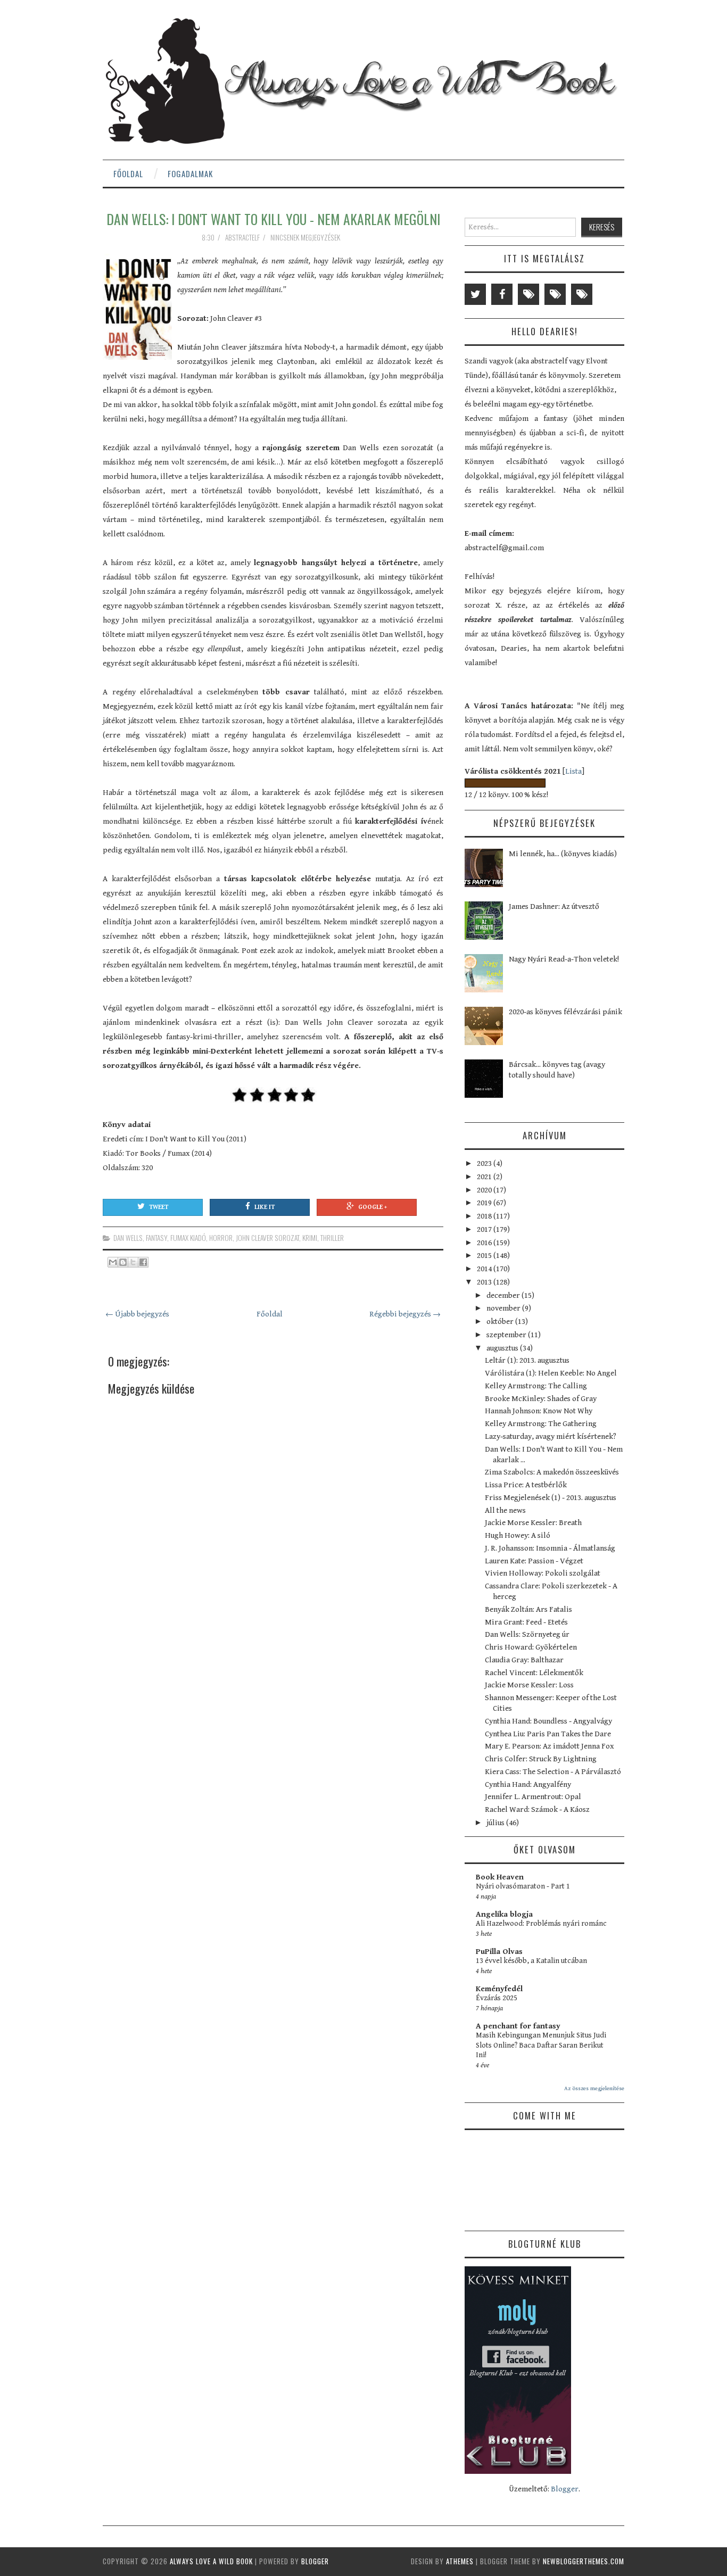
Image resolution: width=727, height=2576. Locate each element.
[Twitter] (475, 294)
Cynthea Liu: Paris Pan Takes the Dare (548, 1734)
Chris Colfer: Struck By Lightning (541, 1759)
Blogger (565, 2489)
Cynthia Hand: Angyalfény (528, 1784)
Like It (265, 1207)
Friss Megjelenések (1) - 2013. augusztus (551, 1498)
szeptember (507, 1335)
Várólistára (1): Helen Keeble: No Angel (551, 1373)
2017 (485, 1229)
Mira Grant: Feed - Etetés (526, 1622)
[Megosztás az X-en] (133, 1262)
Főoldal (128, 173)
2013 (485, 1282)
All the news (505, 1510)
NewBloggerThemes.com (584, 2561)
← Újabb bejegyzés (137, 1314)
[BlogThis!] (123, 1262)
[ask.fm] (582, 294)
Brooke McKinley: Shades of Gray (541, 1399)
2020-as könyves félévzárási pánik (565, 1012)
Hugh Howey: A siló (518, 1535)
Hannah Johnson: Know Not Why (539, 1411)
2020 (485, 1190)
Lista (573, 771)
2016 (485, 1243)
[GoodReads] (555, 294)
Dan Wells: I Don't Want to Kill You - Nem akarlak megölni (273, 219)
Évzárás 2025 (497, 1998)
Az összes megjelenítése (594, 2088)
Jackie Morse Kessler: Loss (529, 1685)
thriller (332, 1238)
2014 (485, 1269)
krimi (310, 1238)
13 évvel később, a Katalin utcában (531, 1961)
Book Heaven (500, 1877)
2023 (485, 1163)
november (504, 1308)
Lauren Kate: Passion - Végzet (534, 1561)
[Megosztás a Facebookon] (143, 1262)
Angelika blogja (504, 1914)
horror (221, 1238)
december (504, 1295)
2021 (485, 1177)
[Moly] (528, 294)
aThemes (460, 2561)
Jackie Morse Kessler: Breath (533, 1523)
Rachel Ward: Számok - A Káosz (537, 1809)
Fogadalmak (190, 173)
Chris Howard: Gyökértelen (531, 1647)
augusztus (503, 1348)
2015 (485, 1256)
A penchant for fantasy (518, 2026)
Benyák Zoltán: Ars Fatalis (528, 1609)
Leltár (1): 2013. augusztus (527, 1360)
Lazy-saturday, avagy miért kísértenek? (551, 1436)
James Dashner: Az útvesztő (554, 906)
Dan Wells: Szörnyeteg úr (527, 1634)
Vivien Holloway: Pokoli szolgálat (543, 1573)
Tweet (159, 1207)
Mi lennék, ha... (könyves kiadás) (563, 854)
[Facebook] (502, 294)
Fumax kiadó (188, 1238)
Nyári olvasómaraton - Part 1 (523, 1886)
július (496, 1823)
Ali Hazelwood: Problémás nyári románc (541, 1924)
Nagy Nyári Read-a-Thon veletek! (564, 959)
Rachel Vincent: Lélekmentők (534, 1673)
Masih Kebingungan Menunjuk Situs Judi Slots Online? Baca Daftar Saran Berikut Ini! (541, 2045)
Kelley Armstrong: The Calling (536, 1386)
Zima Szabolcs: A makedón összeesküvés (552, 1472)
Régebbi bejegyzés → (405, 1314)
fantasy (156, 1238)
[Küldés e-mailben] (113, 1262)
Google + (373, 1207)
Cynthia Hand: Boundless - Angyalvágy (548, 1721)
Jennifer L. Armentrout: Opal (533, 1797)
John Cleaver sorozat (267, 1238)
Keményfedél (499, 1989)
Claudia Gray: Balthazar (524, 1660)
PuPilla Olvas (499, 1952)
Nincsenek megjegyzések (306, 237)
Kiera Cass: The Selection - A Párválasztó (553, 1772)
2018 (485, 1216)
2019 (485, 1203)
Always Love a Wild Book (211, 2561)
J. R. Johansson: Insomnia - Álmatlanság (550, 1548)
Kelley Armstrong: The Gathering (541, 1424)
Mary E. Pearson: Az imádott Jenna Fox (550, 1746)
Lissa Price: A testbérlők (526, 1485)
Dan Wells (128, 1238)
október (501, 1322)
